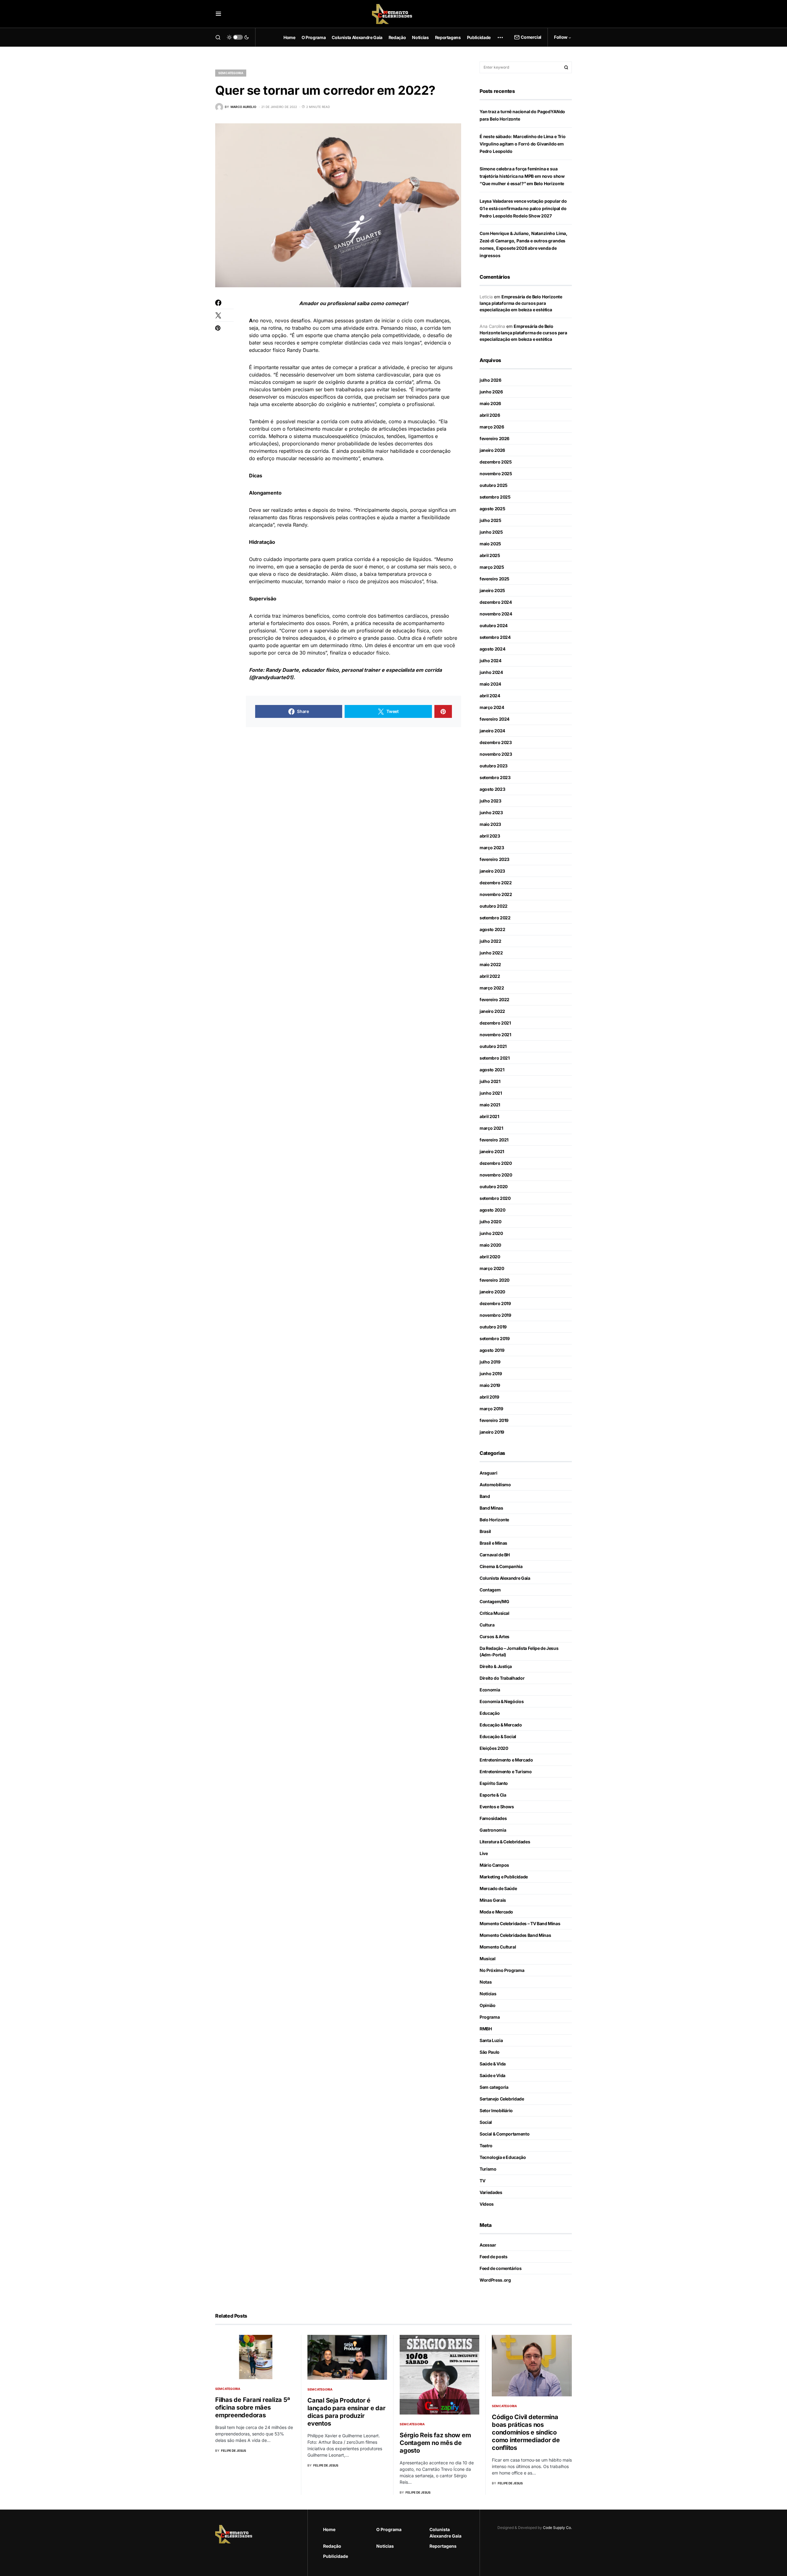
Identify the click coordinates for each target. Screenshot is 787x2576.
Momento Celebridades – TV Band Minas (520, 1923)
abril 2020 (490, 1257)
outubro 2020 (494, 1186)
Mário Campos (494, 1865)
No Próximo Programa (502, 1970)
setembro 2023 (495, 777)
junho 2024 (491, 672)
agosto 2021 (492, 1070)
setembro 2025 (495, 497)
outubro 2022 (494, 906)
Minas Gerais (493, 1900)
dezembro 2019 (495, 1303)
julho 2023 (490, 801)
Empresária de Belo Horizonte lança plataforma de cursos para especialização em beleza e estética (521, 303)
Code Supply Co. (557, 2528)
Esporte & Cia (493, 1795)
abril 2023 (490, 836)
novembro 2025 (496, 474)
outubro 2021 (493, 1046)
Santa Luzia (491, 2040)
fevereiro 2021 (494, 1140)
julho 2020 (490, 1222)
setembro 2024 (495, 637)
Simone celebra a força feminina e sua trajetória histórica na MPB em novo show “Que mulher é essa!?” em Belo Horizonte (522, 176)
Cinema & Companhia (501, 1566)
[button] (218, 14)
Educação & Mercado (501, 1725)
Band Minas (491, 1508)
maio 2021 (490, 1105)
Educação (490, 1713)
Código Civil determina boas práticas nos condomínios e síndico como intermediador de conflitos (526, 2432)
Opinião (488, 2005)
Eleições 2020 (494, 1748)
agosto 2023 (492, 789)
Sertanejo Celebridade (502, 2099)
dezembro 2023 (496, 742)
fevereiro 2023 (494, 859)
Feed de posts (493, 2257)
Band (485, 1496)
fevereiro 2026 (494, 438)
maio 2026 (490, 403)
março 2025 (492, 567)
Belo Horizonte (494, 1520)
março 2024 (492, 707)
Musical (488, 1959)
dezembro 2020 (496, 1163)
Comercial (531, 37)
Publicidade (336, 2556)
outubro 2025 (494, 485)
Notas (486, 1982)
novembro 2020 (496, 1175)
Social (486, 2122)
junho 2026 (491, 392)
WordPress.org (495, 2280)
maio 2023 (490, 824)
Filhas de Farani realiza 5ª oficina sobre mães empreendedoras (252, 2407)
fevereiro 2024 (494, 719)
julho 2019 (490, 1362)
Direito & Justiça (496, 1666)
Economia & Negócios (502, 1701)
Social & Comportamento (504, 2134)
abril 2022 (490, 976)
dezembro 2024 (496, 602)
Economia (490, 1690)
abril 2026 (490, 415)
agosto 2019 (492, 1350)
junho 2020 (491, 1233)
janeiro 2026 (492, 450)
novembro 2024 (496, 614)
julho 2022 (490, 941)
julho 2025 (490, 520)
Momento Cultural (498, 1947)
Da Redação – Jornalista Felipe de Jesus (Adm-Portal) (519, 1651)
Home (329, 2529)
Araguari (488, 1473)
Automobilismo (495, 1485)
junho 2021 (491, 1093)
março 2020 (492, 1268)
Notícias (488, 1994)
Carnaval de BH (495, 1555)
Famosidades (493, 1818)
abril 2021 (489, 1116)
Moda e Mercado (496, 1912)
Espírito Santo (494, 1783)
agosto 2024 (492, 649)
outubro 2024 (494, 625)
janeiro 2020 (492, 1292)
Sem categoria (231, 73)
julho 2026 (490, 380)
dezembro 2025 (496, 462)
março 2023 (492, 848)
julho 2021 (490, 1081)
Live (484, 1853)
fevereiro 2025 (494, 579)
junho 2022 (491, 953)
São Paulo (490, 2052)
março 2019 (491, 1409)
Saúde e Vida (492, 2075)
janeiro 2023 (492, 871)
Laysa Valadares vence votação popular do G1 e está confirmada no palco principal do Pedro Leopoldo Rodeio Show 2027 (523, 208)
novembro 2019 (495, 1315)
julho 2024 (490, 661)
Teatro (486, 2146)
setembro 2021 (494, 1058)
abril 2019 (489, 1397)
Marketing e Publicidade (504, 1877)
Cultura (487, 1625)
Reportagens (443, 2546)
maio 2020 (490, 1245)
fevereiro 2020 (494, 1280)
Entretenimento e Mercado (506, 1760)
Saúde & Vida (493, 2064)
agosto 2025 (492, 509)
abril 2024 (490, 696)
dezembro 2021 (495, 1023)
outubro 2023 (494, 766)
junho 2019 (491, 1374)
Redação (332, 2546)
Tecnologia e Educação (503, 2157)
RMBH (486, 2029)
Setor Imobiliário (496, 2110)
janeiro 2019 (492, 1432)
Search (566, 67)
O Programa (389, 2529)
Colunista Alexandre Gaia (505, 1578)
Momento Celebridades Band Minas (515, 1935)
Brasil (485, 1531)
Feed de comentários (500, 2268)
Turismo (488, 2169)
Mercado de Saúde (498, 1888)
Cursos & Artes (494, 1636)
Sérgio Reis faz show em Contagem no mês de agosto (435, 2443)
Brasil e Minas (493, 1543)
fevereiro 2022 (494, 999)
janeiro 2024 (492, 731)
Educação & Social (498, 1736)
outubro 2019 (493, 1327)
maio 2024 (490, 684)
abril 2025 (490, 555)
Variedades (491, 2192)
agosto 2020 (492, 1210)
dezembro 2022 (496, 883)
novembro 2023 (496, 754)
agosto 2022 (492, 929)
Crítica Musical (494, 1613)
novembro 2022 (496, 894)
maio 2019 (490, 1385)
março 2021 (491, 1128)
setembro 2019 (494, 1338)
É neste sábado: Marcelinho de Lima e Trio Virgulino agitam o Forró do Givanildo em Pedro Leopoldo (523, 144)
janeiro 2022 (492, 1011)
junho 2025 (491, 532)
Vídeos (487, 2204)
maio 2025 (490, 544)
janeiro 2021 (492, 1151)
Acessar (488, 2245)
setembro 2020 (495, 1198)
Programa (490, 2017)
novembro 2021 (495, 1035)
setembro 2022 (495, 918)
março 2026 (492, 427)
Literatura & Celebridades (505, 1842)
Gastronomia (493, 1830)
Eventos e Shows (497, 1807)
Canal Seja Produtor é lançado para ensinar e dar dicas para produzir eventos (346, 2412)
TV (482, 2181)
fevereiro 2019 (494, 1420)
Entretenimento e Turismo (506, 1772)
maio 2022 (490, 964)
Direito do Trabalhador (502, 1678)
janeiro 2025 (492, 590)
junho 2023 (491, 812)
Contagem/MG (494, 1601)
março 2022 (492, 988)
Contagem (490, 1590)
